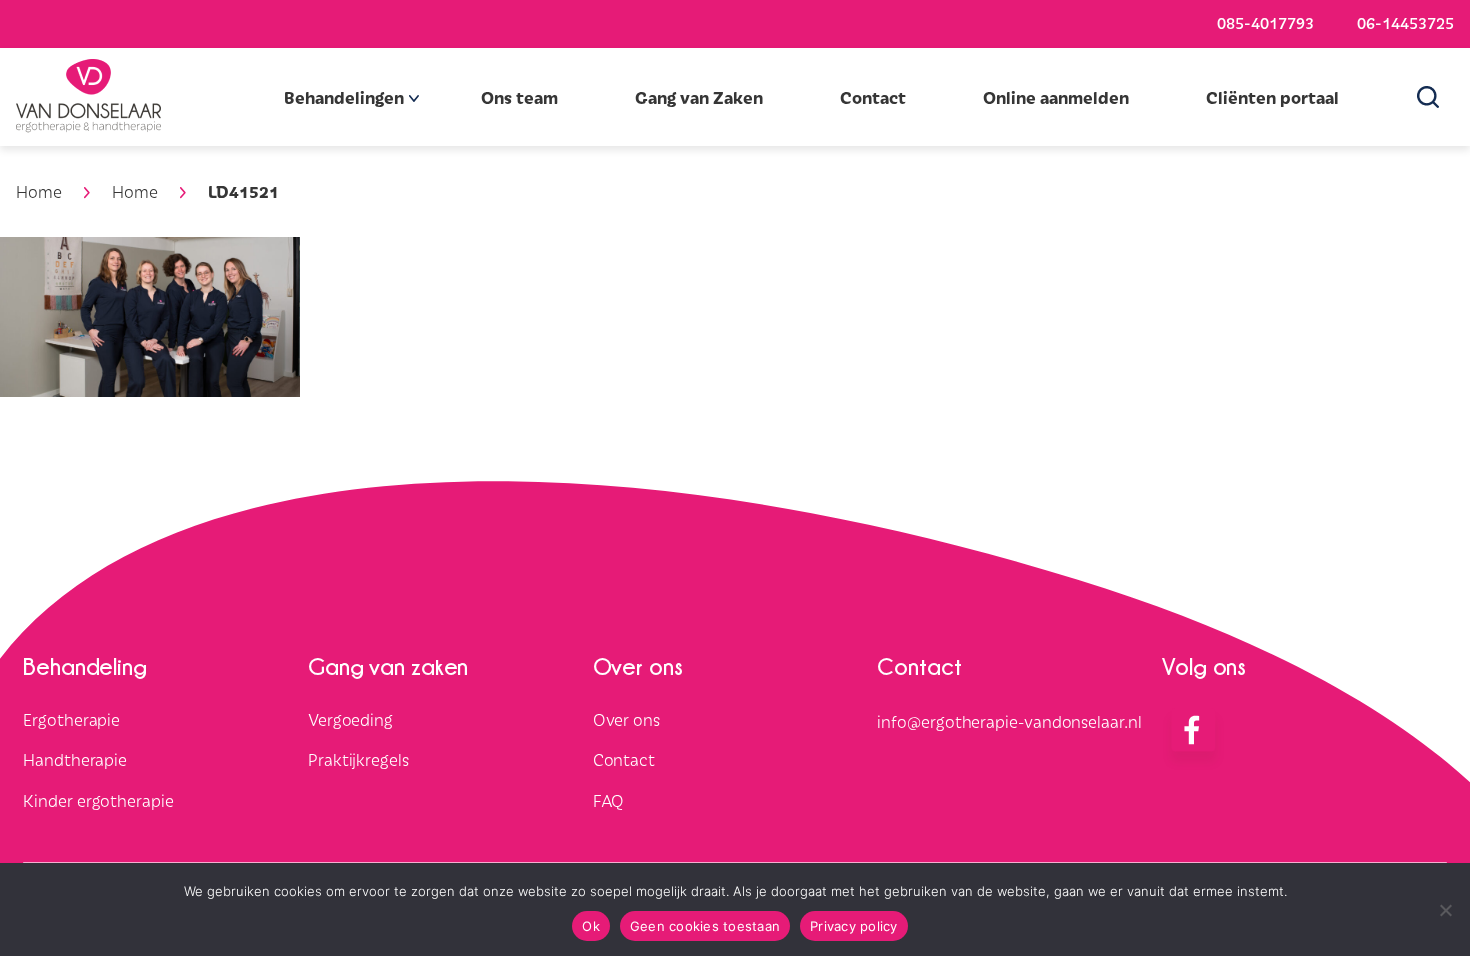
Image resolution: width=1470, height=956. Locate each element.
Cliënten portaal (1272, 97)
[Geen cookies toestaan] (1445, 910)
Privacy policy (854, 926)
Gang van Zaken (699, 97)
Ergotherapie (71, 719)
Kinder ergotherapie (98, 801)
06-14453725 (1405, 22)
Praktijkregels (358, 760)
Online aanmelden (1056, 97)
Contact (873, 97)
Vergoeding (350, 719)
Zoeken (1435, 97)
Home (39, 191)
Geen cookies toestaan (705, 926)
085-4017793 (1265, 22)
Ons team (519, 97)
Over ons (626, 719)
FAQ (609, 801)
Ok (591, 926)
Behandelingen (344, 97)
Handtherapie (75, 760)
